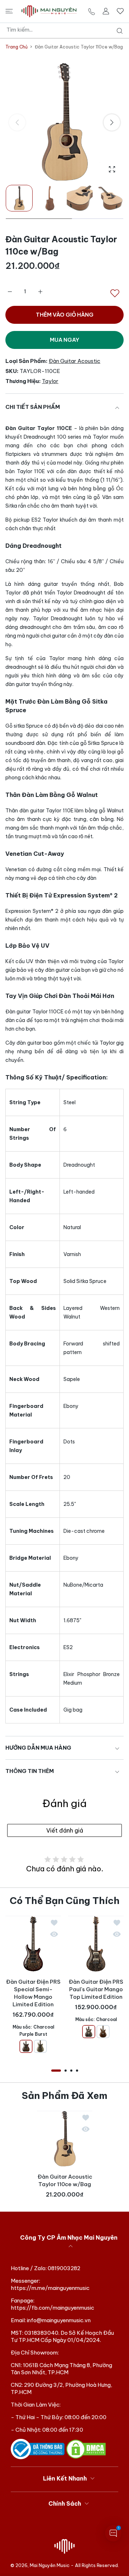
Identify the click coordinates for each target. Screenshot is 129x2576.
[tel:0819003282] (92, 11)
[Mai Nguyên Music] (49, 11)
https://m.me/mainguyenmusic (50, 2288)
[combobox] (67, 30)
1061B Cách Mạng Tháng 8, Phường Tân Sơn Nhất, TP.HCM (61, 2369)
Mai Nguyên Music (50, 2565)
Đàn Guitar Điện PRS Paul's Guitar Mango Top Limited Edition (96, 1989)
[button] (112, 122)
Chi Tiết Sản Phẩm (33, 407)
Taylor (50, 381)
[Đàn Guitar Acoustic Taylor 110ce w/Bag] (65, 2139)
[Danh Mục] (9, 11)
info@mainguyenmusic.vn (59, 2320)
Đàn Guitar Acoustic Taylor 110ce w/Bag (64, 2180)
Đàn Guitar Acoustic (75, 361)
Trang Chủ (16, 47)
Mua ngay (64, 340)
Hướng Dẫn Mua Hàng (38, 1748)
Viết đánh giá (65, 1830)
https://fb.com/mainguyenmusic (52, 2308)
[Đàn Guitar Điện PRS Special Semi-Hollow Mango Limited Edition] (33, 1944)
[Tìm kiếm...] (118, 31)
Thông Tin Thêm (30, 1771)
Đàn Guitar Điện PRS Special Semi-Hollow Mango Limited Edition (33, 1993)
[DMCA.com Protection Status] (86, 2449)
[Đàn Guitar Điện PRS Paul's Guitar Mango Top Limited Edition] (96, 1944)
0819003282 (64, 2268)
